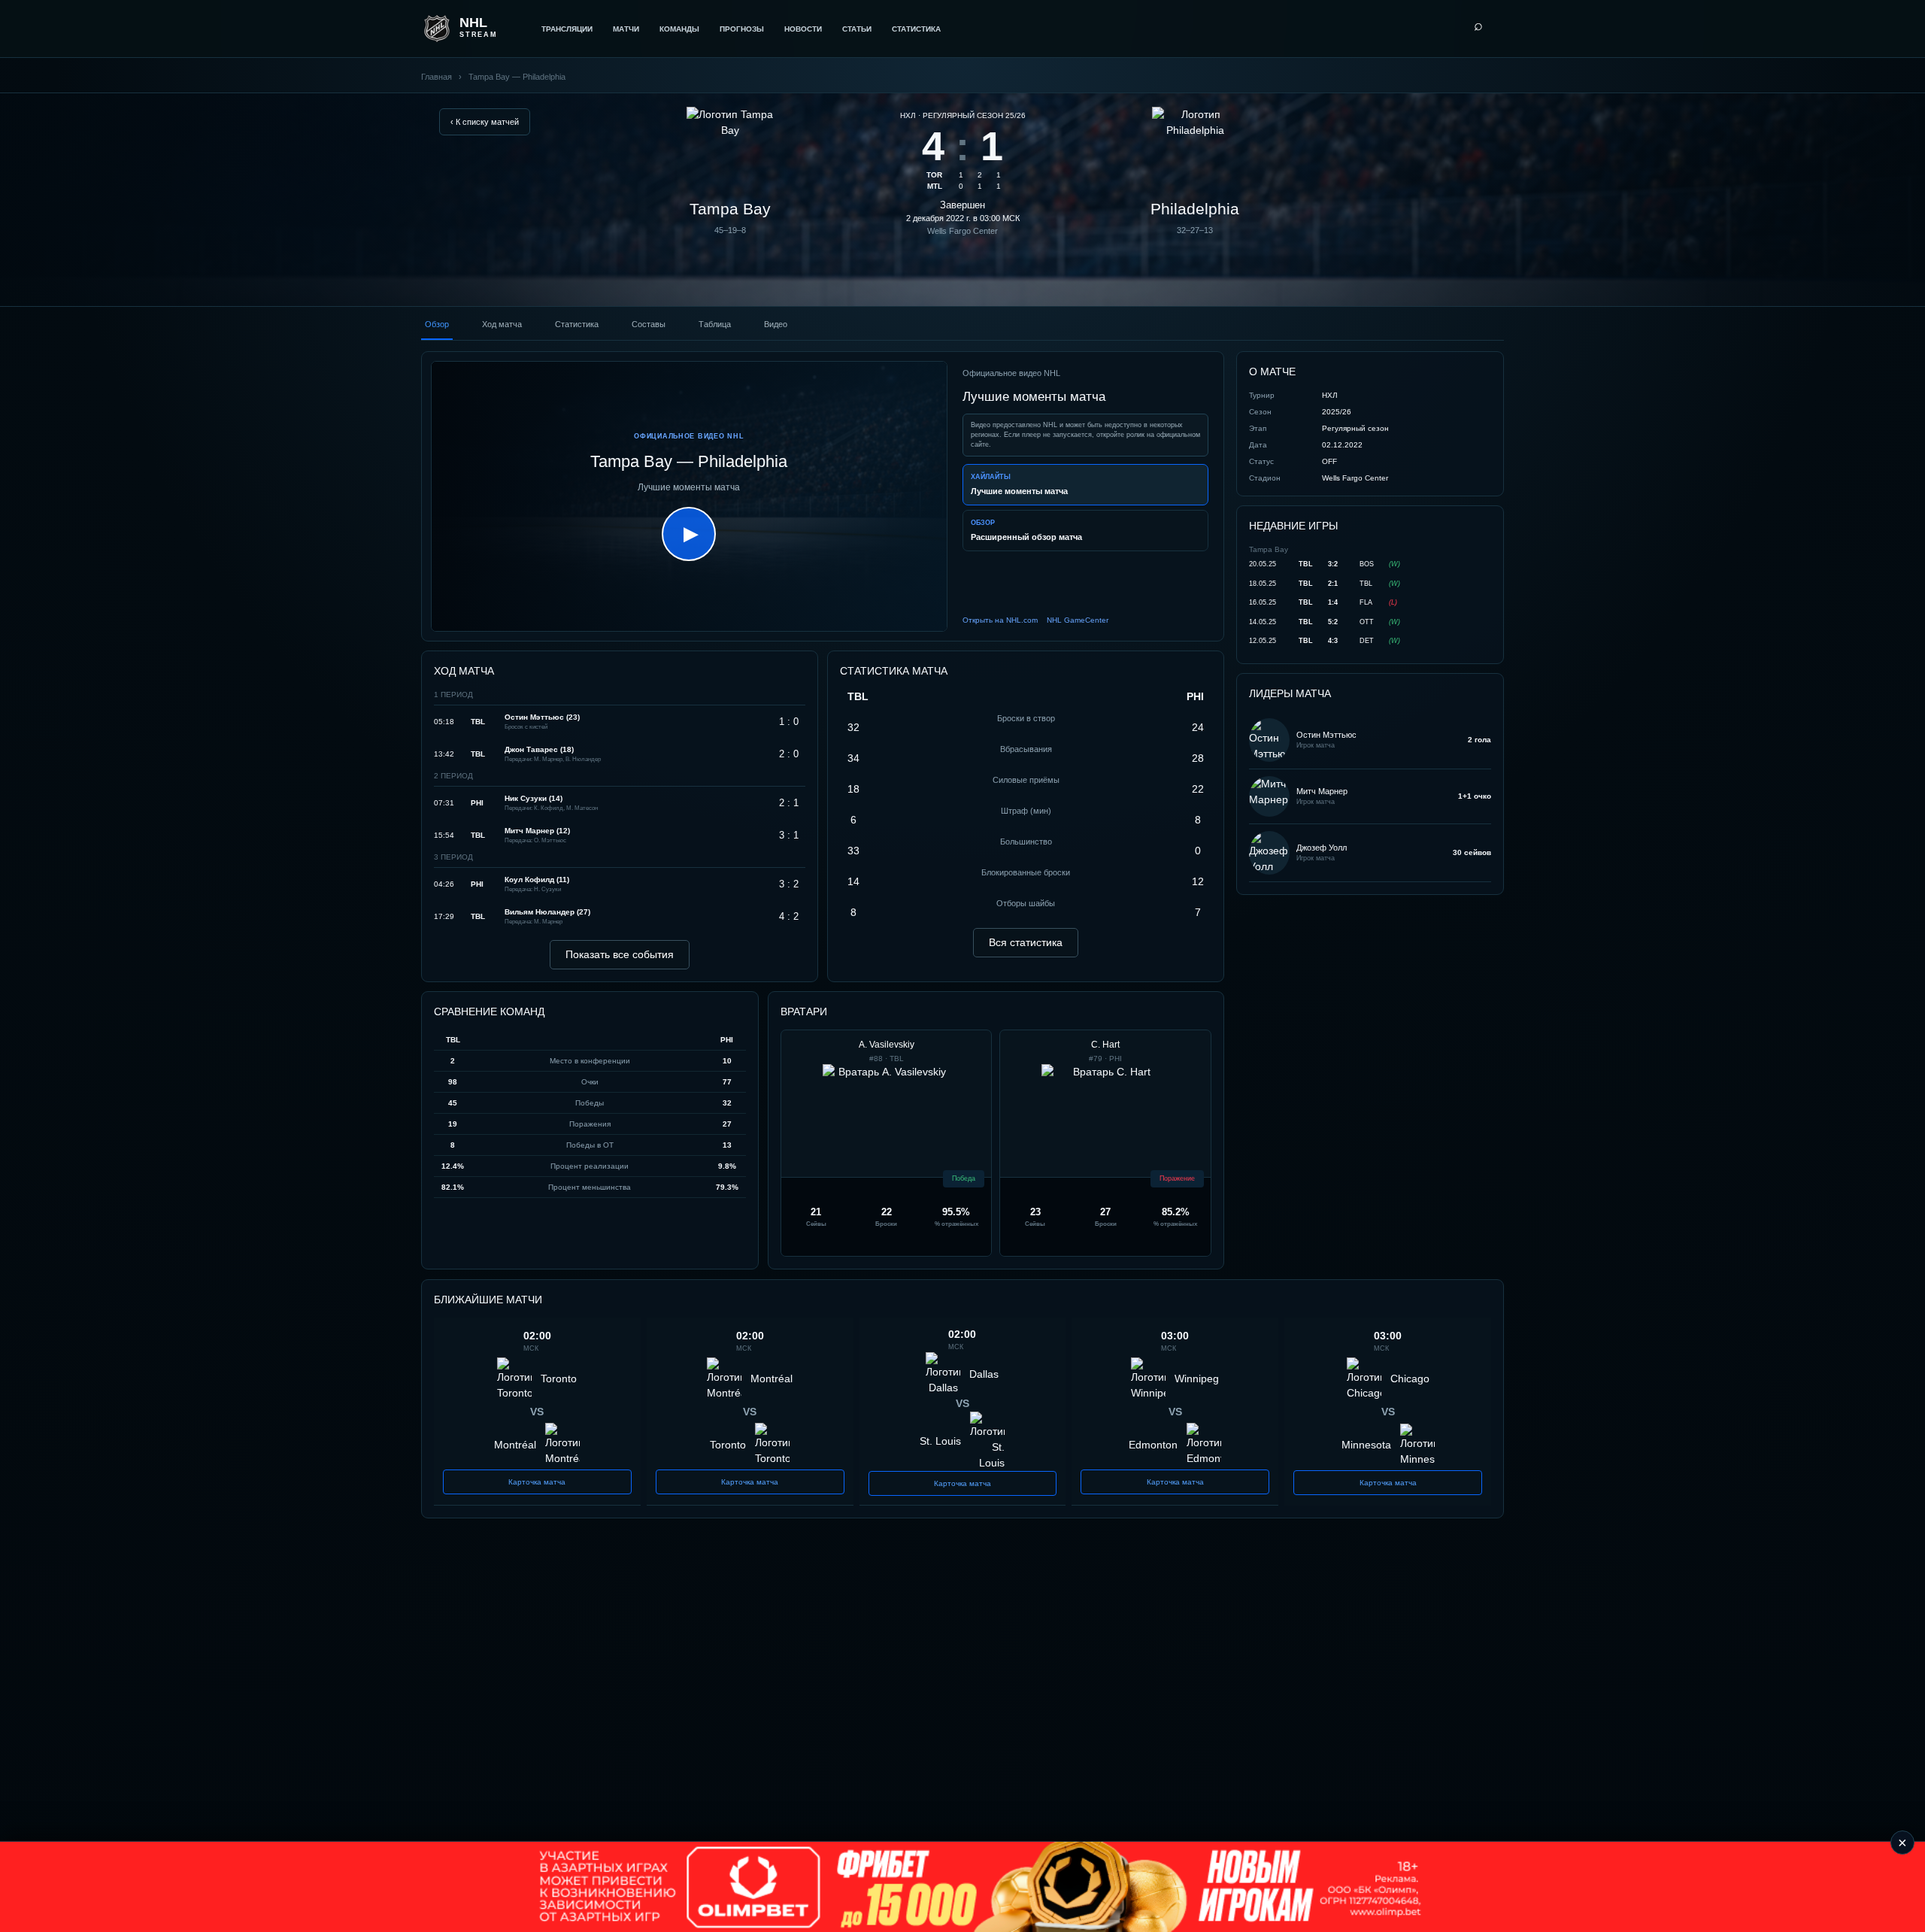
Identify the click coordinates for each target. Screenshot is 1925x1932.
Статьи (857, 29)
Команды (679, 29)
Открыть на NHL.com (1000, 620)
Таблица (715, 324)
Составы (649, 324)
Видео (776, 324)
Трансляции (567, 29)
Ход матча (502, 324)
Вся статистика (1026, 942)
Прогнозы (742, 29)
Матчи (626, 29)
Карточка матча (537, 1482)
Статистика (916, 29)
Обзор (437, 324)
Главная (437, 77)
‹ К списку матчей (485, 122)
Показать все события (620, 954)
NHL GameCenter (1078, 620)
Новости (803, 29)
